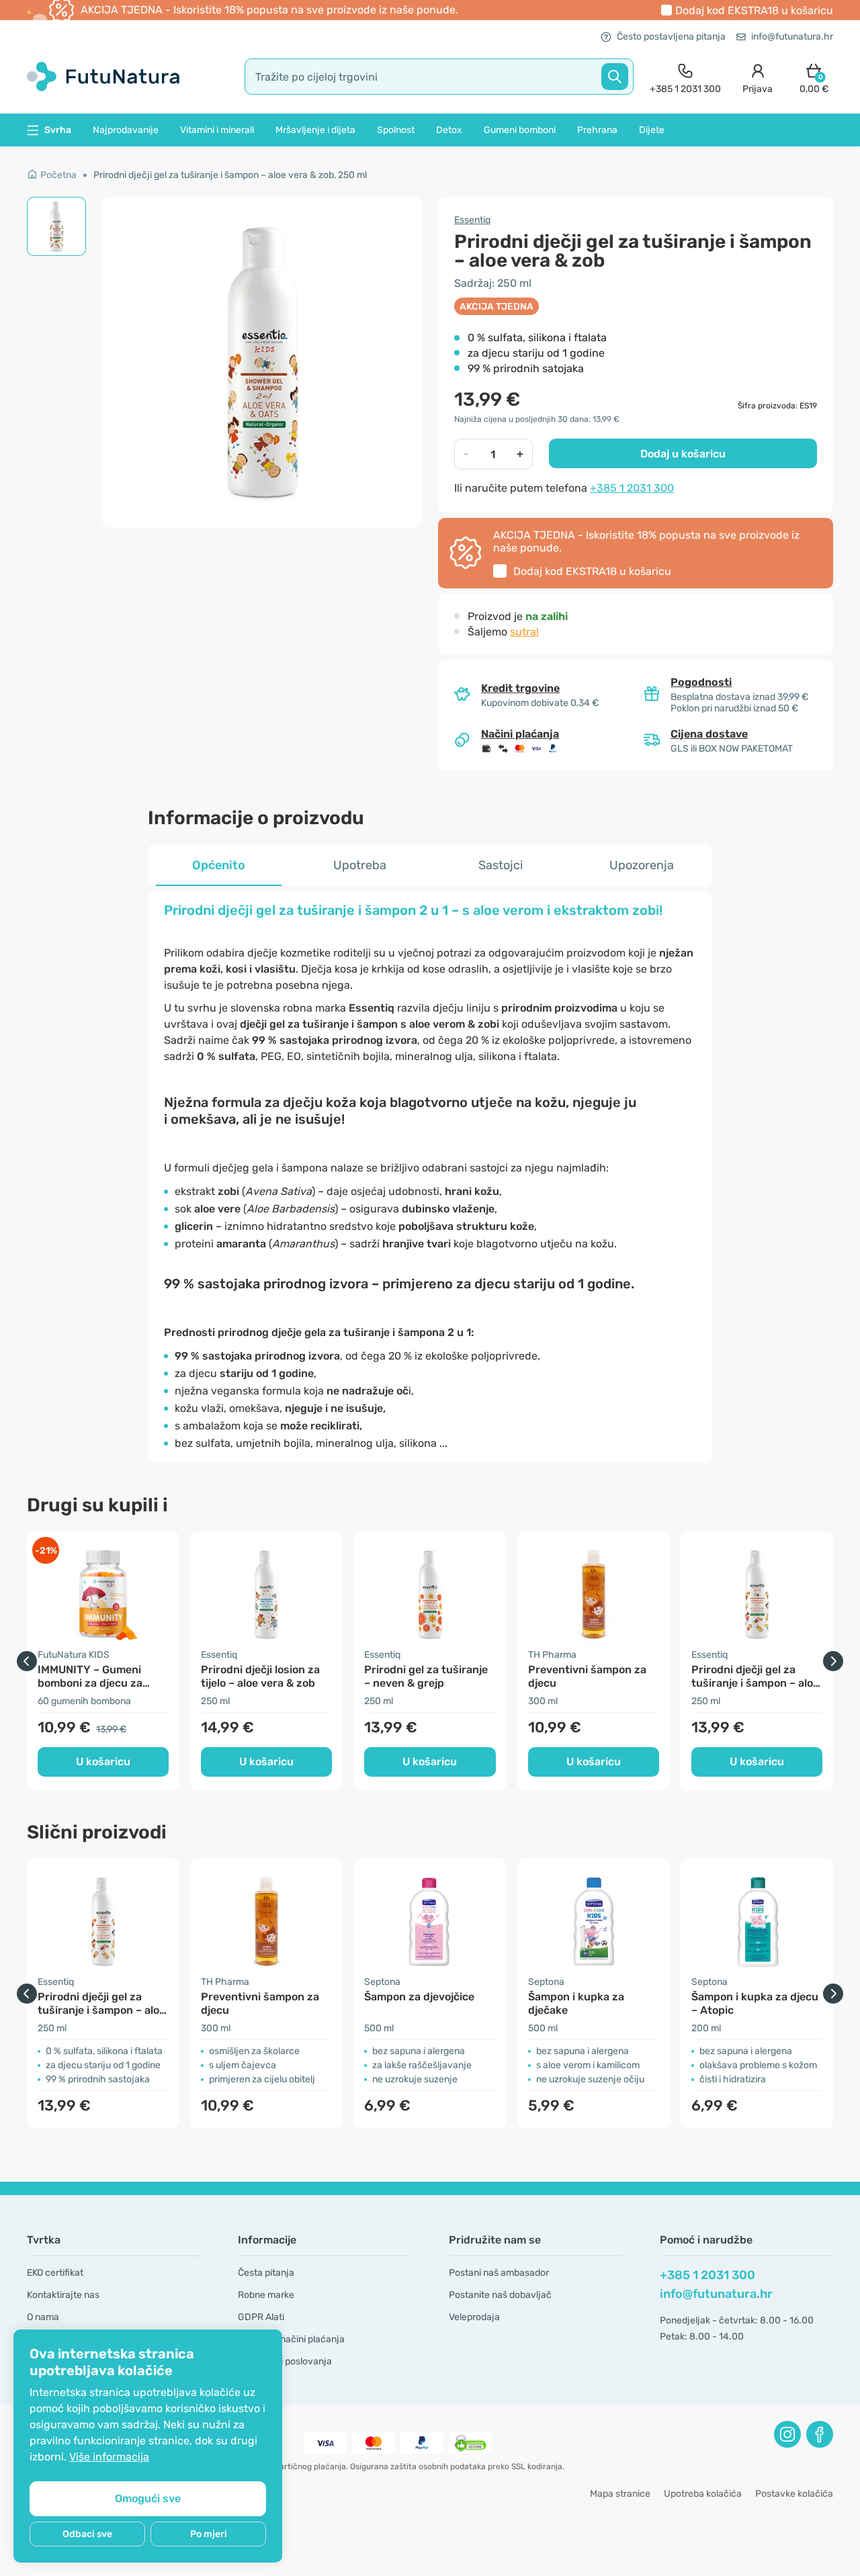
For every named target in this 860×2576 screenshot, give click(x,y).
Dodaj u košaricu (683, 454)
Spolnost (396, 130)
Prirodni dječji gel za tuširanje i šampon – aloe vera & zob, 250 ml (230, 175)
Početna (58, 175)
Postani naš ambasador (499, 2273)
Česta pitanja (266, 2273)
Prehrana (597, 130)
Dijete (652, 130)
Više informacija (109, 2457)
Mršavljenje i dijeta (315, 130)
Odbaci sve (87, 2534)
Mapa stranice (620, 2494)
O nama (43, 2317)
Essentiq (472, 220)
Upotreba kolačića (703, 2494)
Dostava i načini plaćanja (291, 2339)
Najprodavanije (126, 130)
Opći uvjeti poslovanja (285, 2361)
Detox (449, 130)
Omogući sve (148, 2498)
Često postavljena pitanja (671, 37)
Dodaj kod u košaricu (754, 10)
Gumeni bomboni (520, 130)
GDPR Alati (261, 2317)
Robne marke (266, 2295)
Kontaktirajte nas (63, 2295)
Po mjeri (209, 2534)
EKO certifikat (55, 2273)
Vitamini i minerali (217, 130)
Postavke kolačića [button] (794, 2494)
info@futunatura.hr (792, 37)
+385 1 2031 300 (632, 488)
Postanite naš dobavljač (500, 2295)
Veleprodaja (474, 2317)
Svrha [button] (58, 130)
